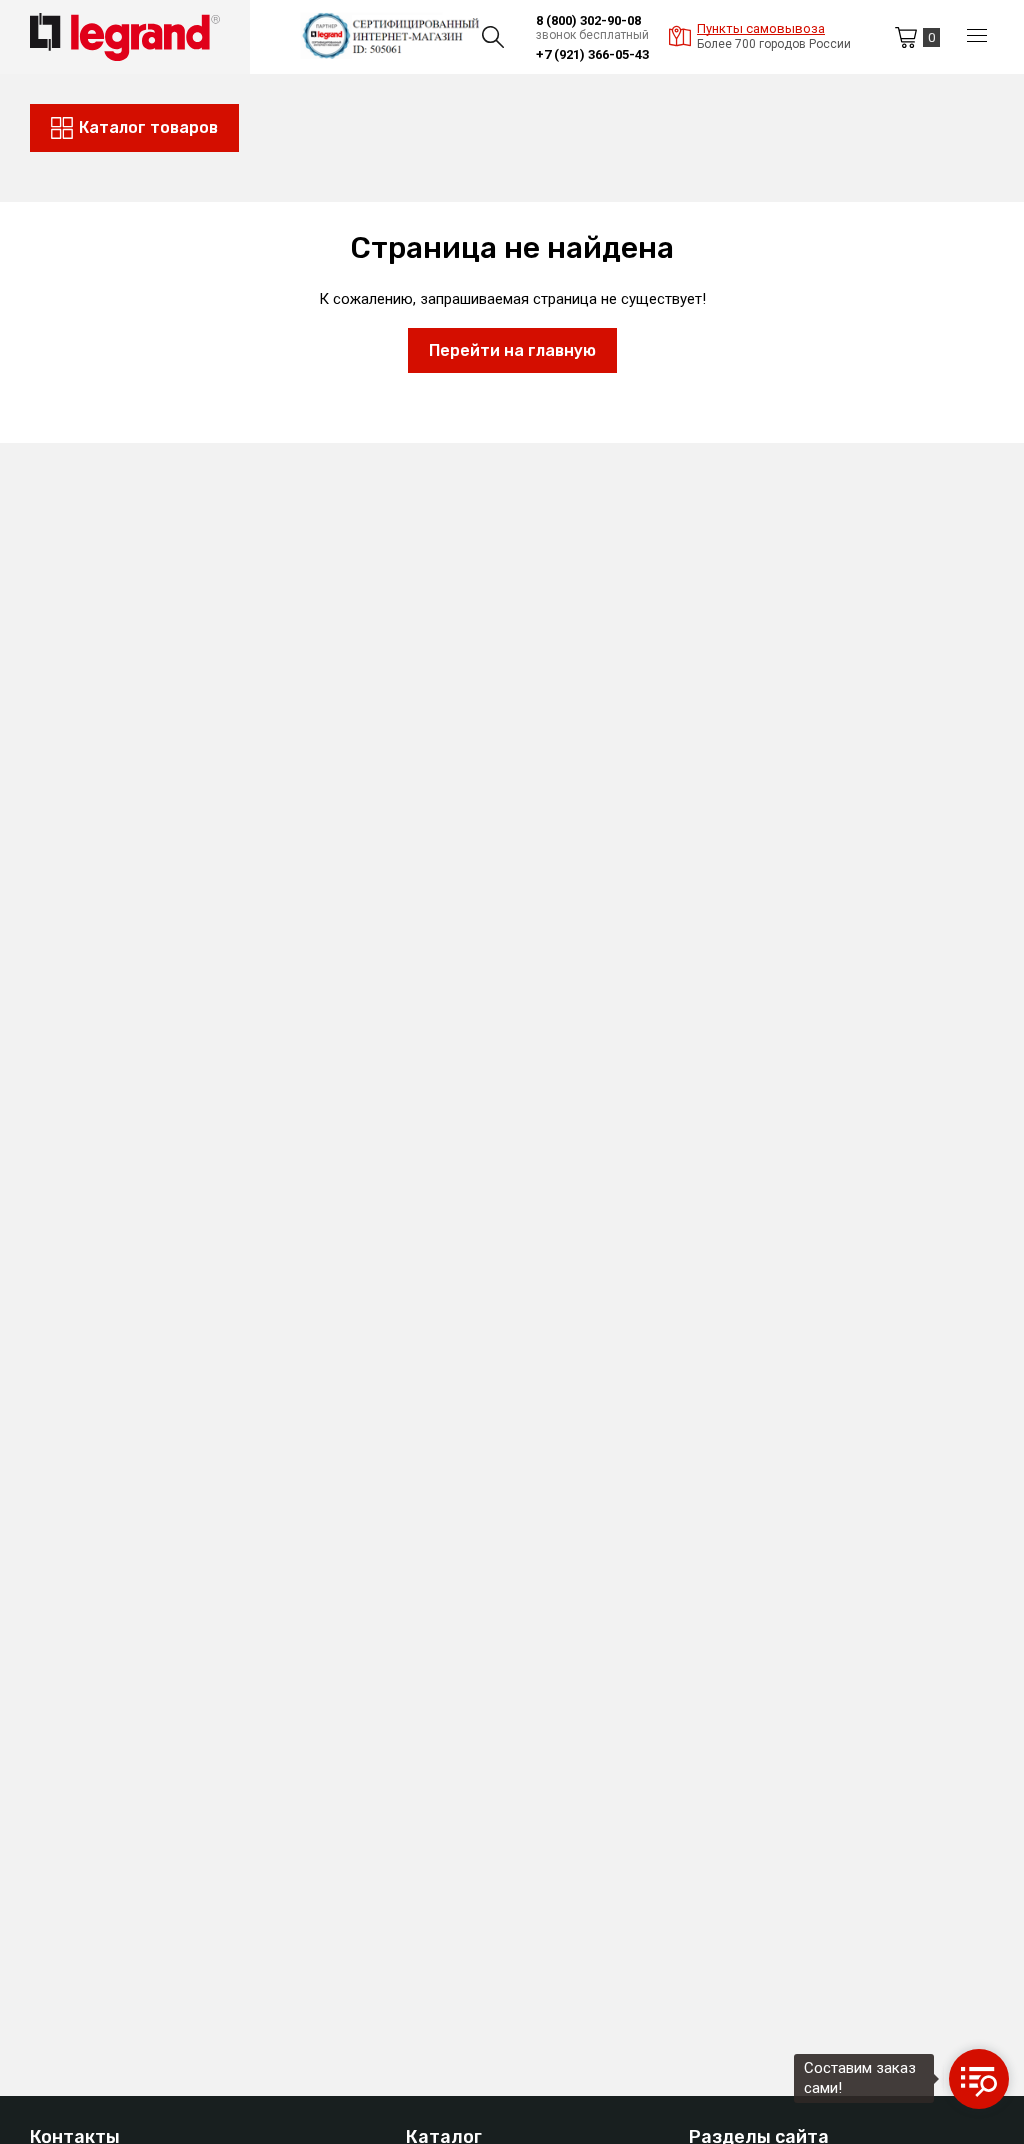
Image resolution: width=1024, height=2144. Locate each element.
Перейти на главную (512, 350)
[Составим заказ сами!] (979, 2079)
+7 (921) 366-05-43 (592, 54)
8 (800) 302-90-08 (588, 20)
